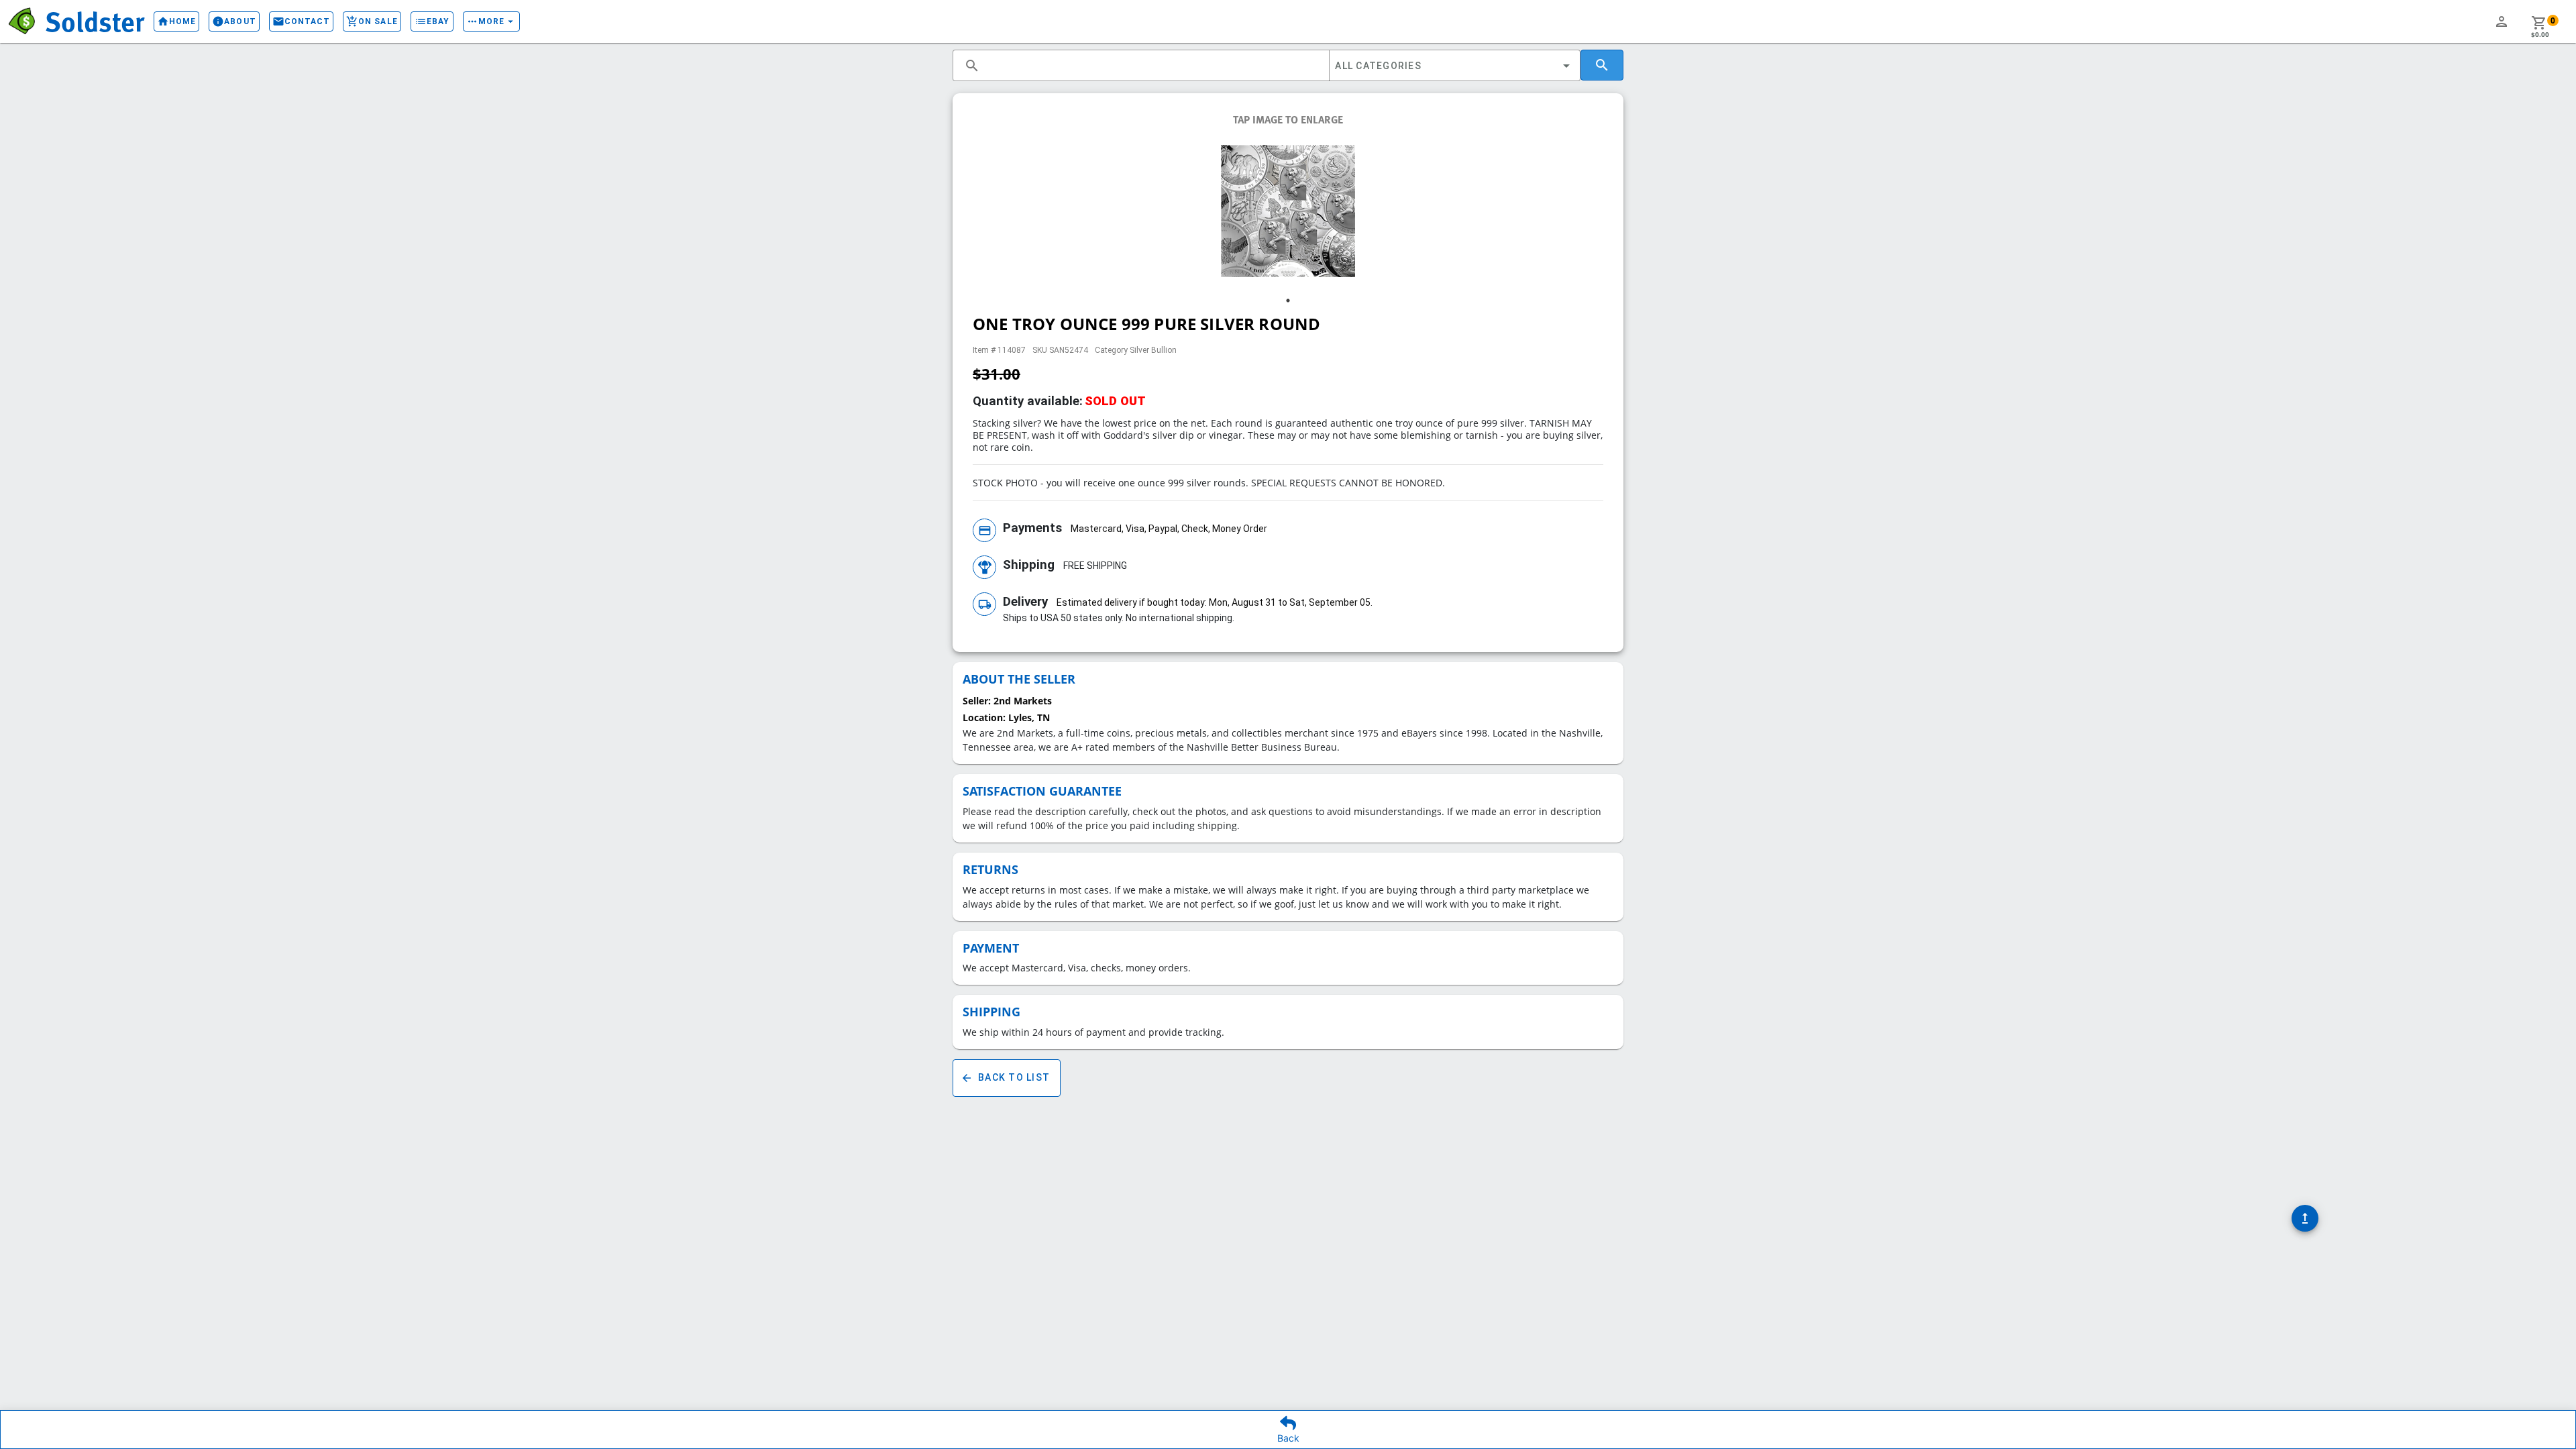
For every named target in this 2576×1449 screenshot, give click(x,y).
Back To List (1005, 1078)
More (491, 21)
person (2502, 21)
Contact (302, 21)
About (234, 21)
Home (176, 21)
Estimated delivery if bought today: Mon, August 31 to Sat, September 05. (1215, 602)
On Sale (372, 21)
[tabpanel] (1288, 211)
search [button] (972, 66)
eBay (432, 21)
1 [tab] (1288, 301)
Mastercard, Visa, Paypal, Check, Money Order (1169, 529)
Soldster (95, 21)
